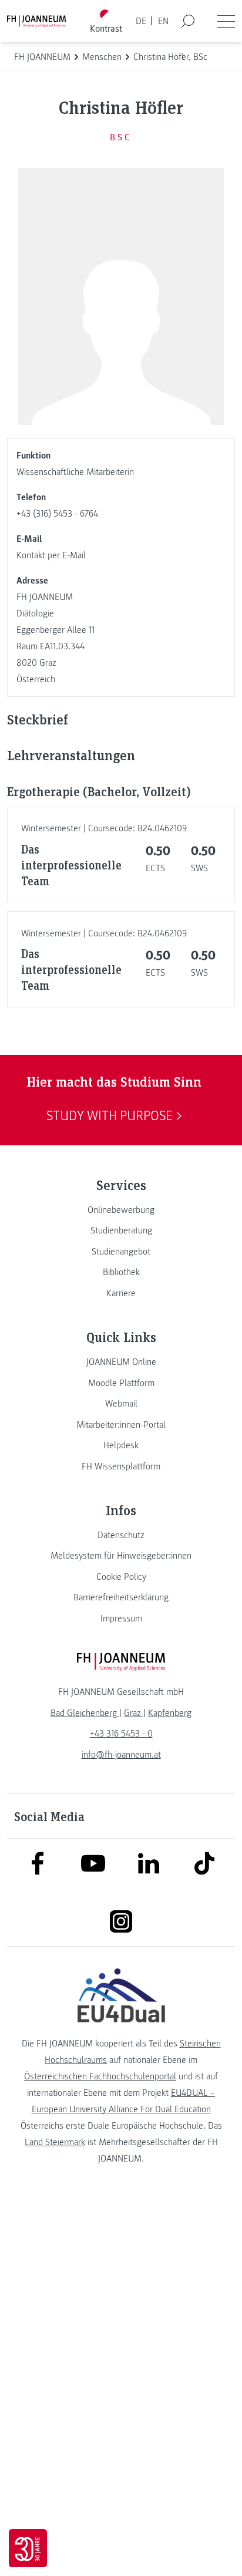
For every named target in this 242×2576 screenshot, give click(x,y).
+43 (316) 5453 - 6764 (57, 514)
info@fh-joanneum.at (121, 1755)
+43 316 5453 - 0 (121, 1734)
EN (163, 21)
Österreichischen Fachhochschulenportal (100, 2076)
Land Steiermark (55, 2142)
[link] (121, 1210)
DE (141, 21)
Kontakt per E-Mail (51, 555)
